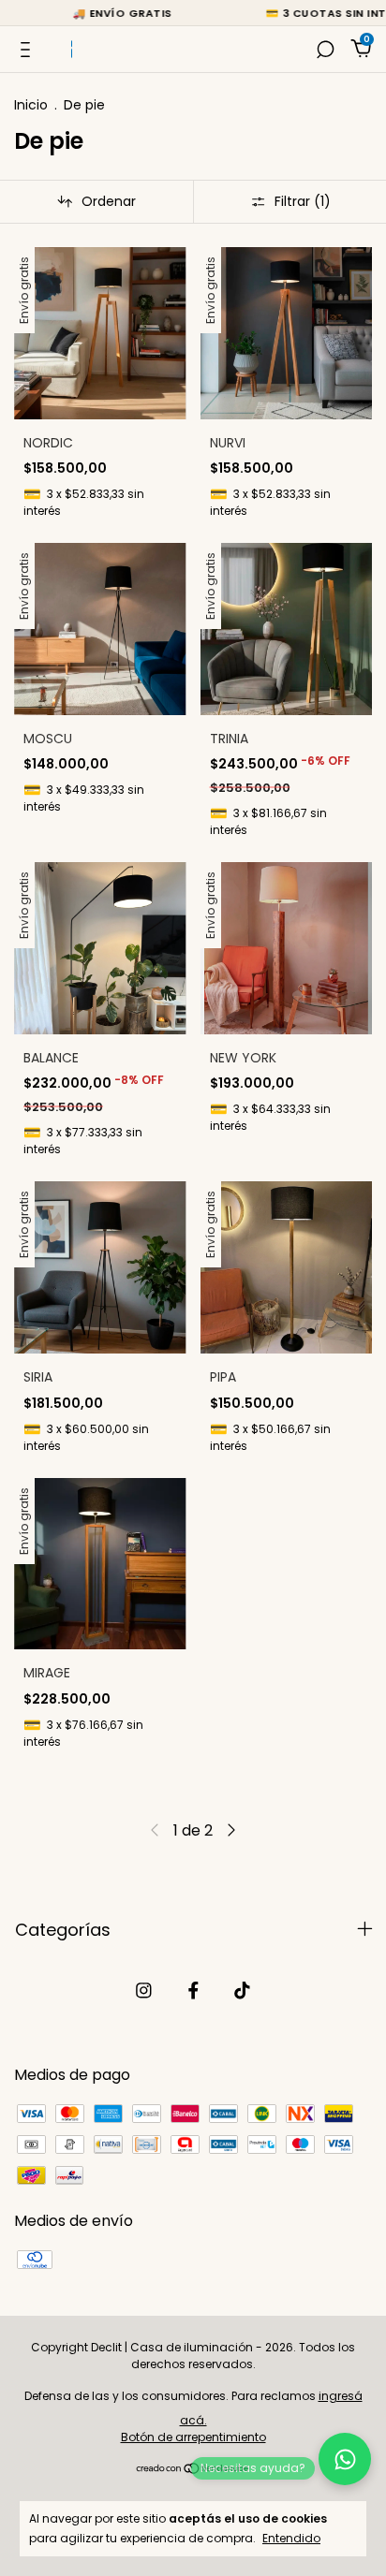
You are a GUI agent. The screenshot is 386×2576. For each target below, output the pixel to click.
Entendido (291, 2538)
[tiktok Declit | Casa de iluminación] (242, 1991)
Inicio (31, 105)
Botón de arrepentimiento (193, 2437)
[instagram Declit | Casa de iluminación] (144, 1991)
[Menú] (29, 49)
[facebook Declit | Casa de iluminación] (193, 1991)
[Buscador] (325, 49)
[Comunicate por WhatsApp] (345, 2459)
